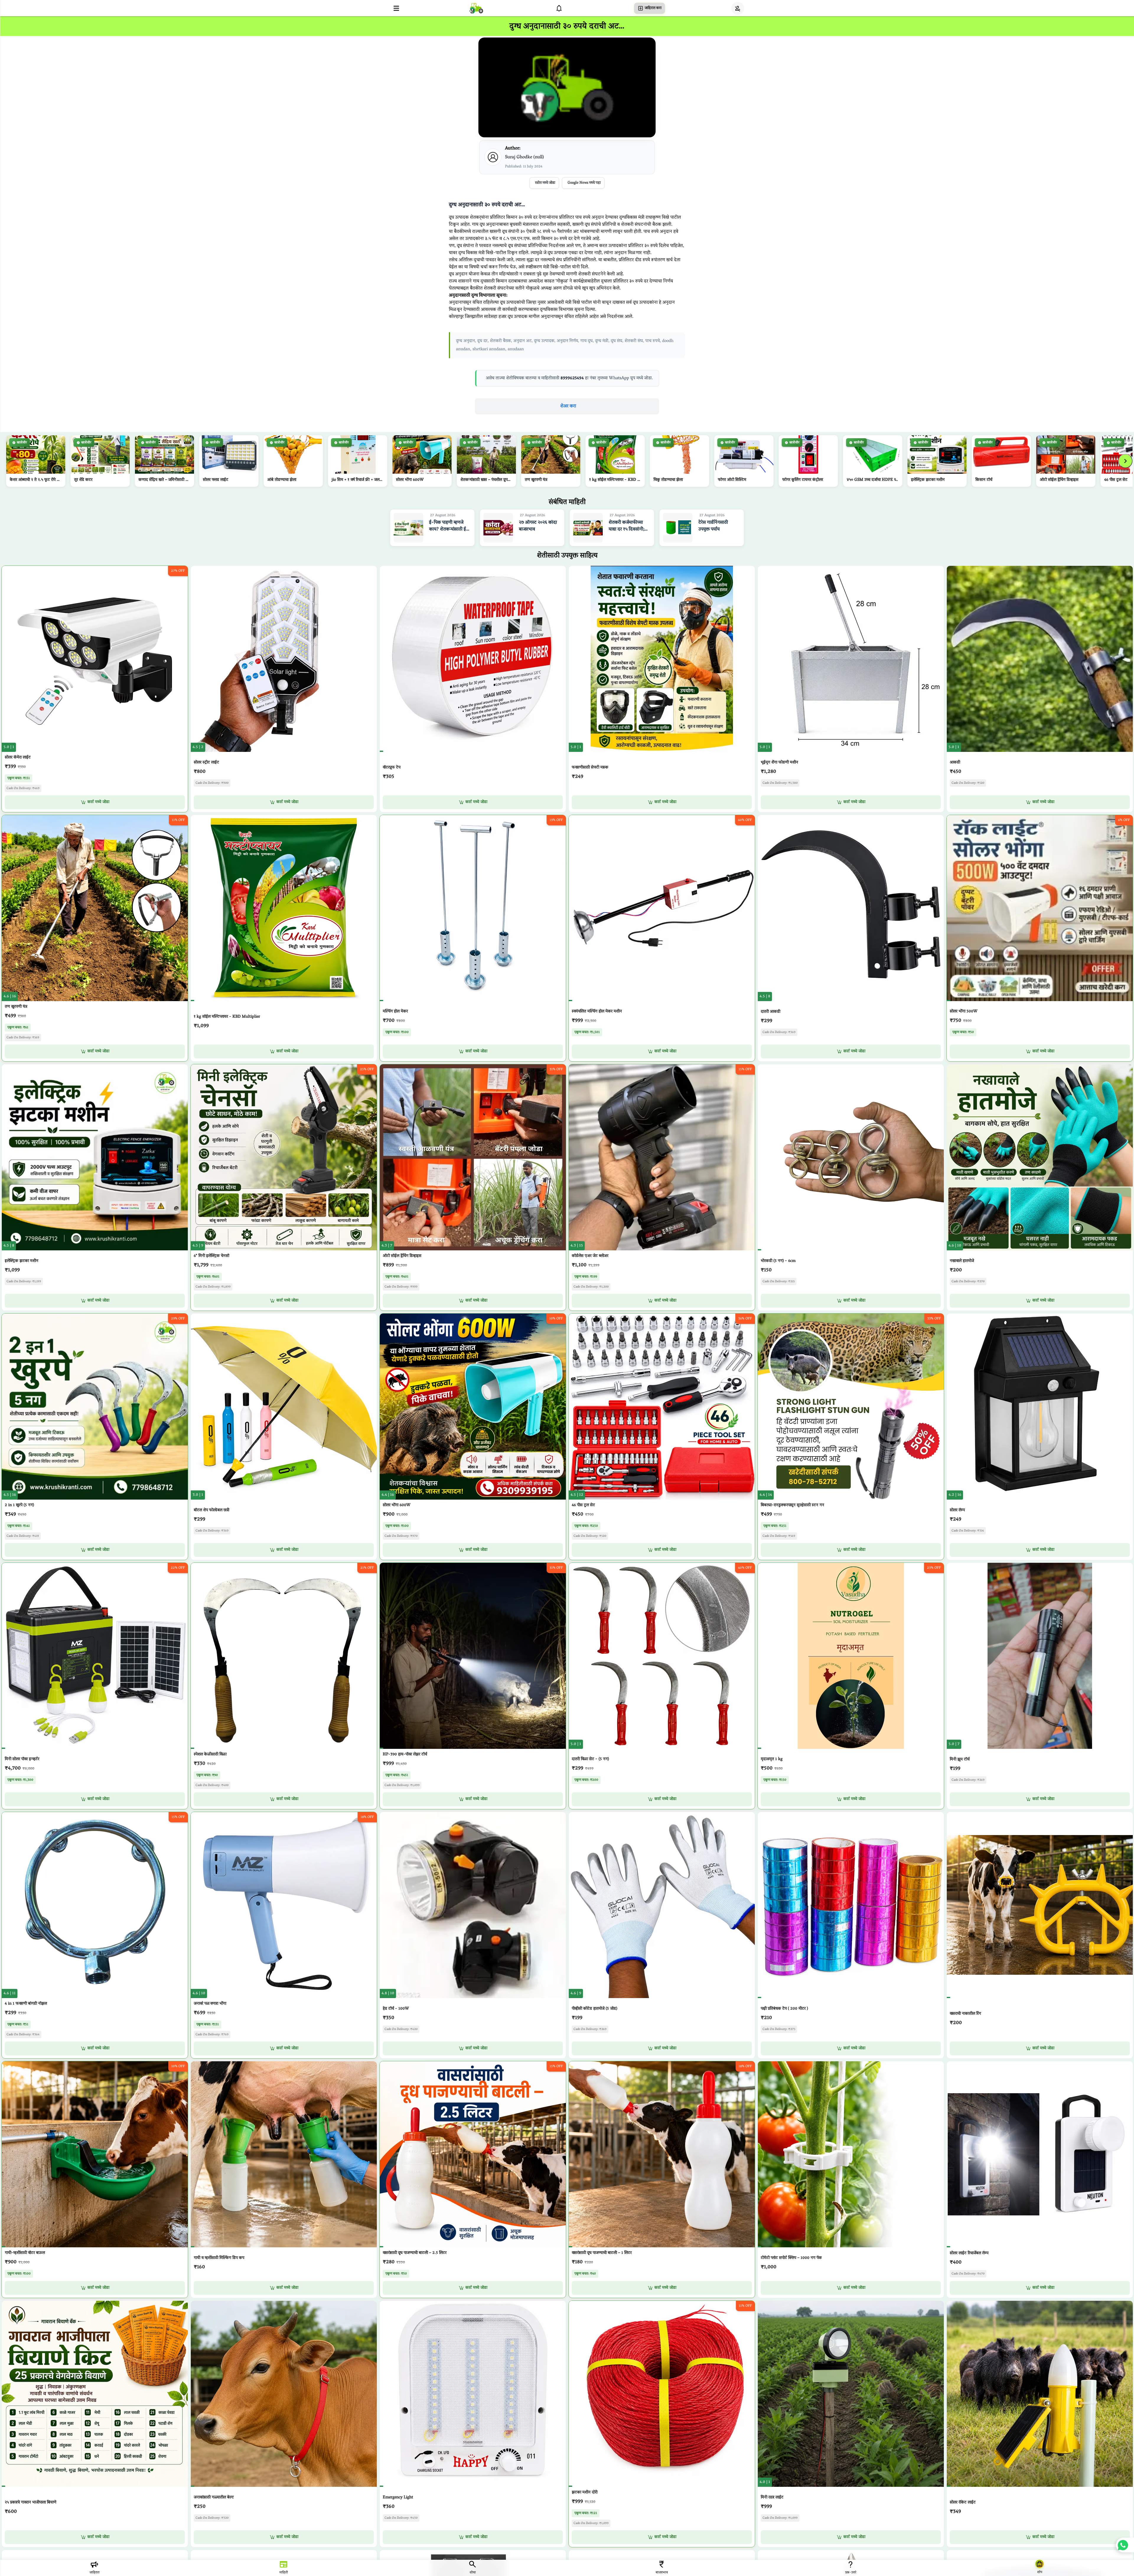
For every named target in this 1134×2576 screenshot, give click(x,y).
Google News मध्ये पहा (584, 183)
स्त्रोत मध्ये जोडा (545, 183)
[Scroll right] (1125, 461)
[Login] (738, 8)
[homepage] (476, 8)
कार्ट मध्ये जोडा (98, 802)
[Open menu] (396, 8)
